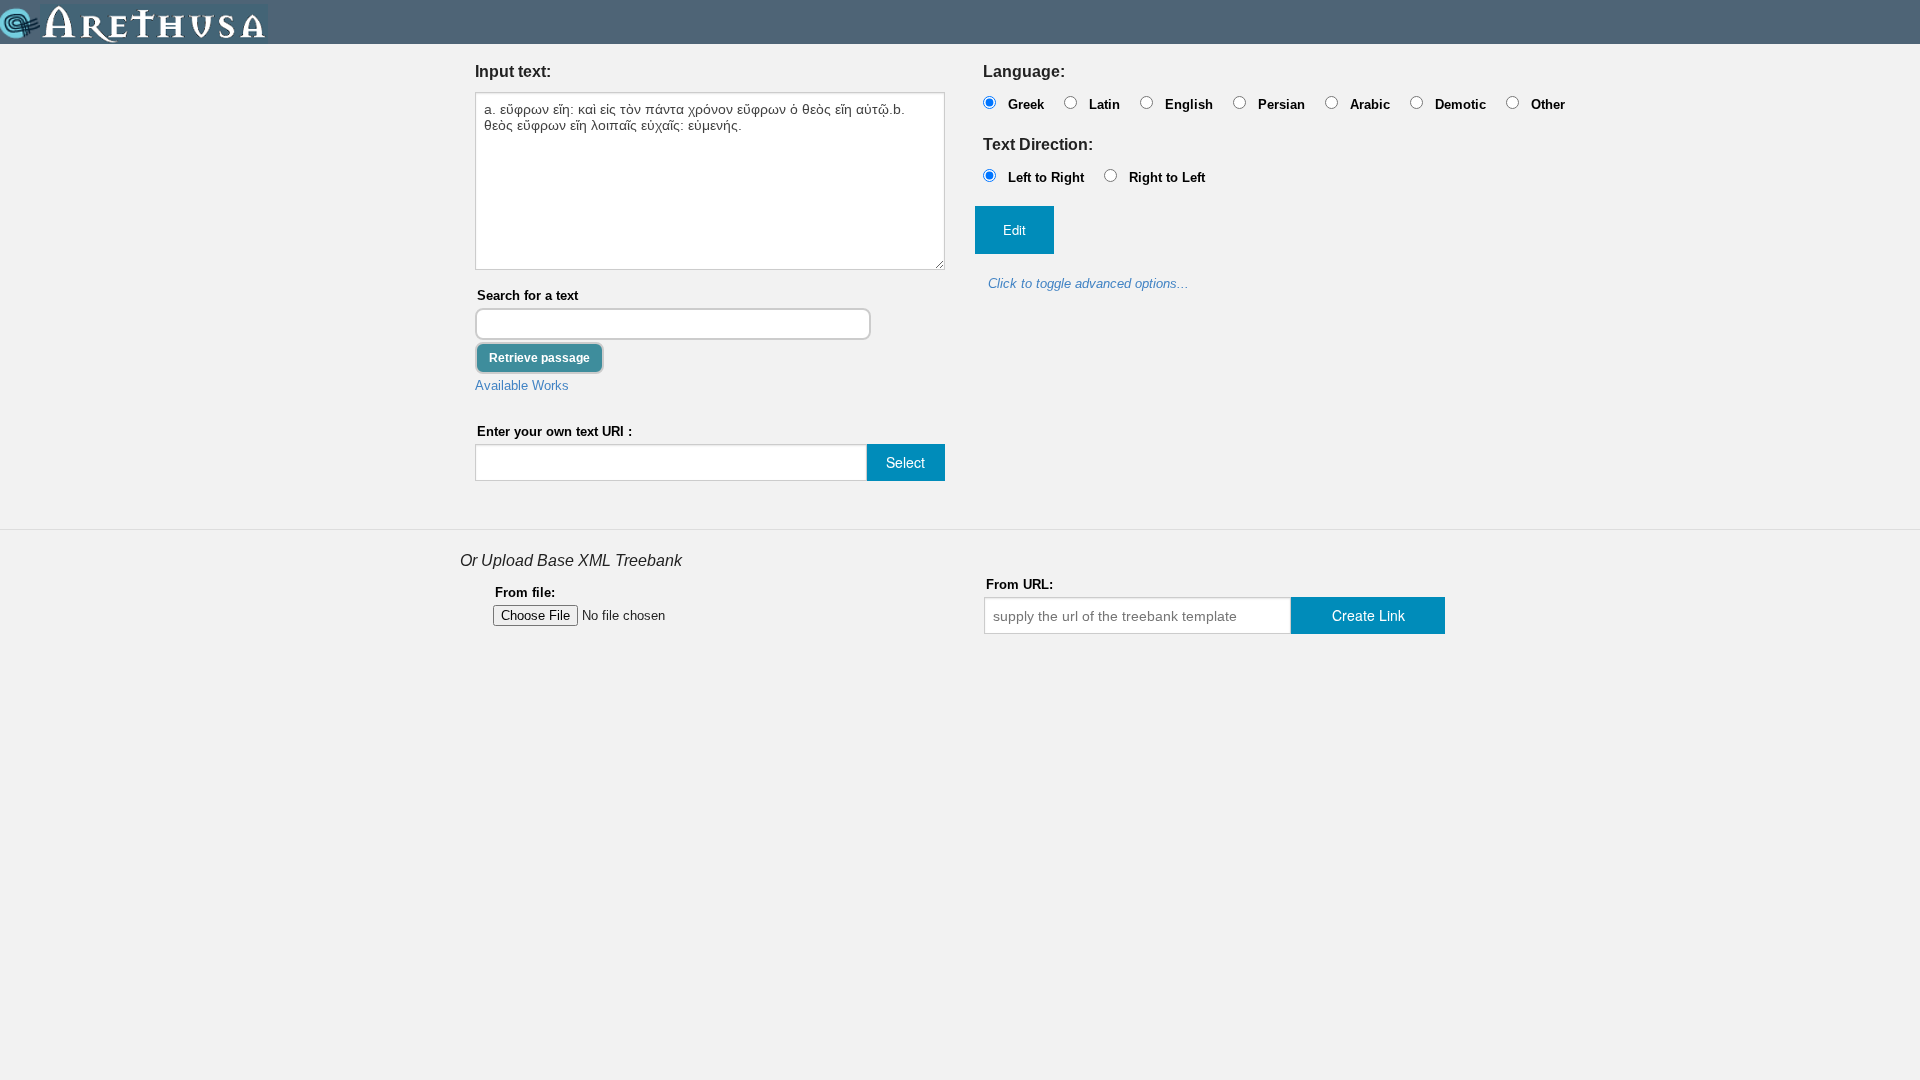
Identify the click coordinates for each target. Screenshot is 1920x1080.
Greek (1026, 104)
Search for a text (527, 295)
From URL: (1019, 584)
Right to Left (1167, 177)
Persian (1281, 104)
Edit (1014, 229)
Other (1548, 104)
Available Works (522, 385)
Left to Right (1046, 177)
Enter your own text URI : (554, 431)
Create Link (1368, 615)
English (1189, 104)
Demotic (1460, 104)
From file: (525, 592)
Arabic (1370, 104)
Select (905, 462)
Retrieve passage (539, 358)
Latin (1104, 104)
